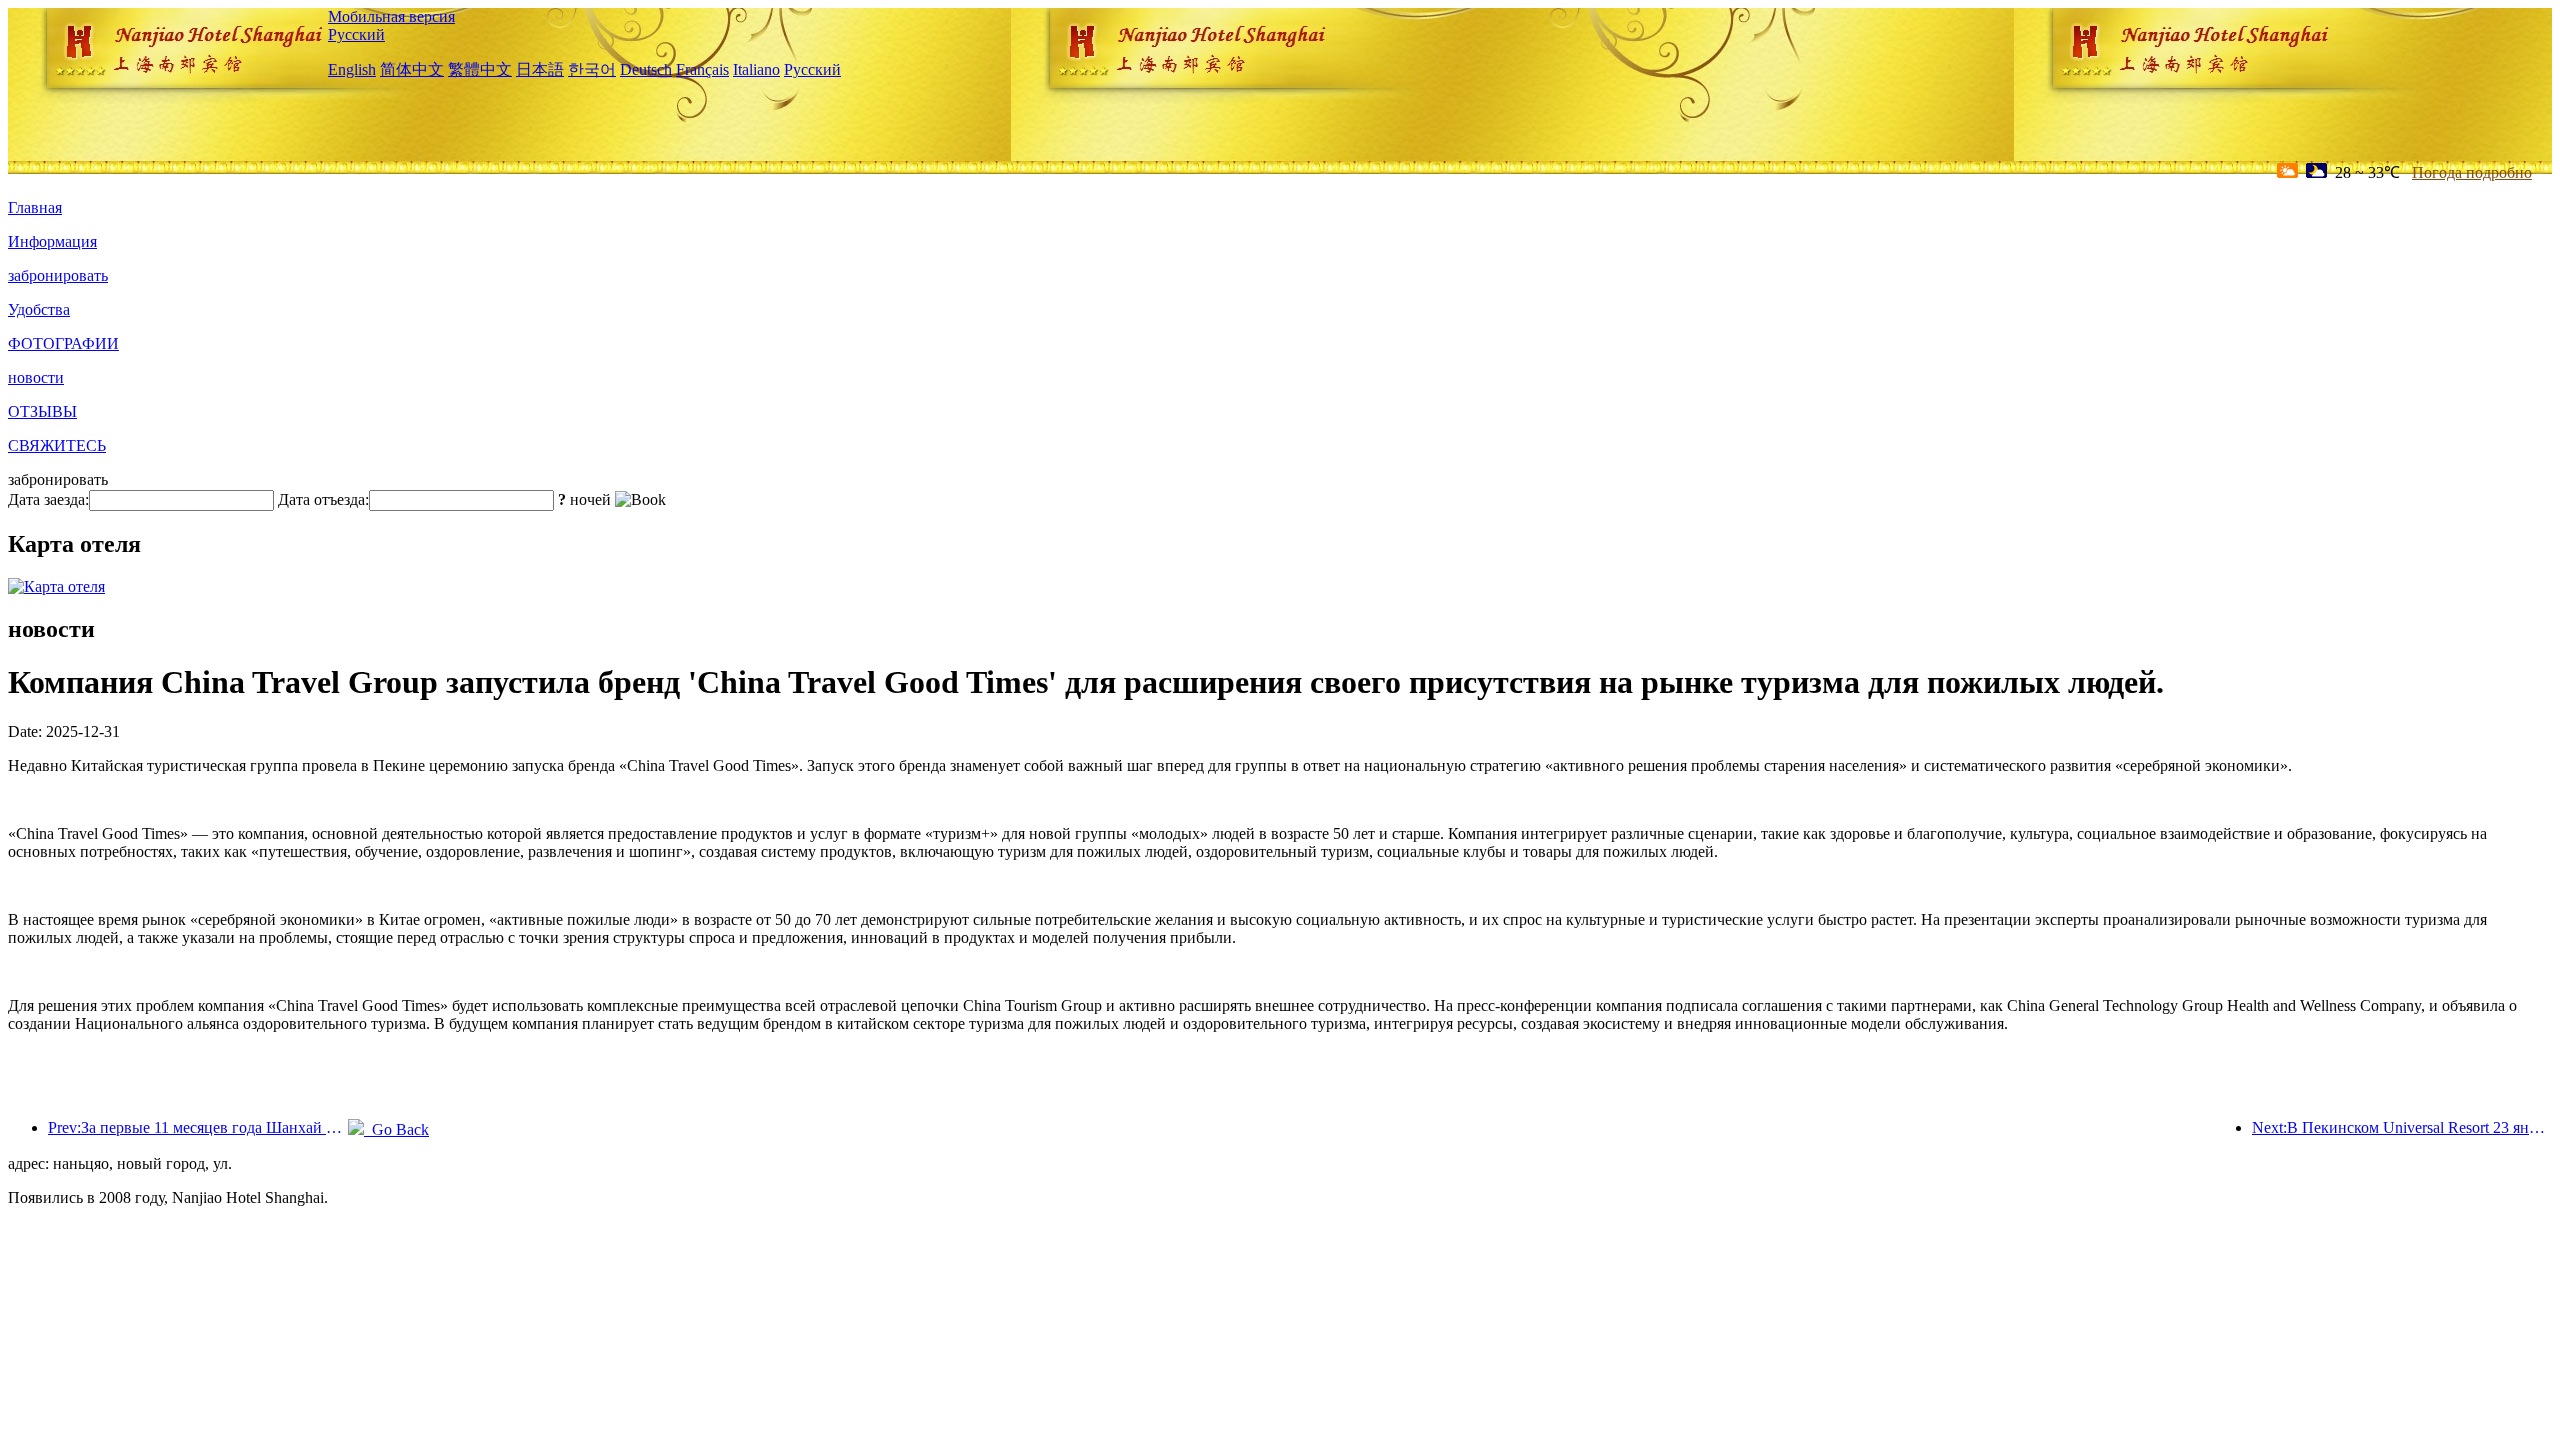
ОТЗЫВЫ (42, 411)
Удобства (39, 309)
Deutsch (646, 69)
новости (36, 377)
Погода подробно (2472, 172)
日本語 (540, 69)
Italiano (756, 69)
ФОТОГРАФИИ (63, 343)
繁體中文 (480, 69)
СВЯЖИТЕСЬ (57, 445)
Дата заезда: (48, 499)
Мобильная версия (391, 16)
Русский (356, 34)
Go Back (396, 1129)
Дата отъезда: (323, 499)
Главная (35, 207)
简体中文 (412, 69)
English (352, 69)
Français (702, 69)
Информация (52, 241)
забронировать (58, 275)
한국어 (592, 69)
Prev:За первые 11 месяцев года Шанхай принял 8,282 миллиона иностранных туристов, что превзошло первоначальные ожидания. (198, 1127)
